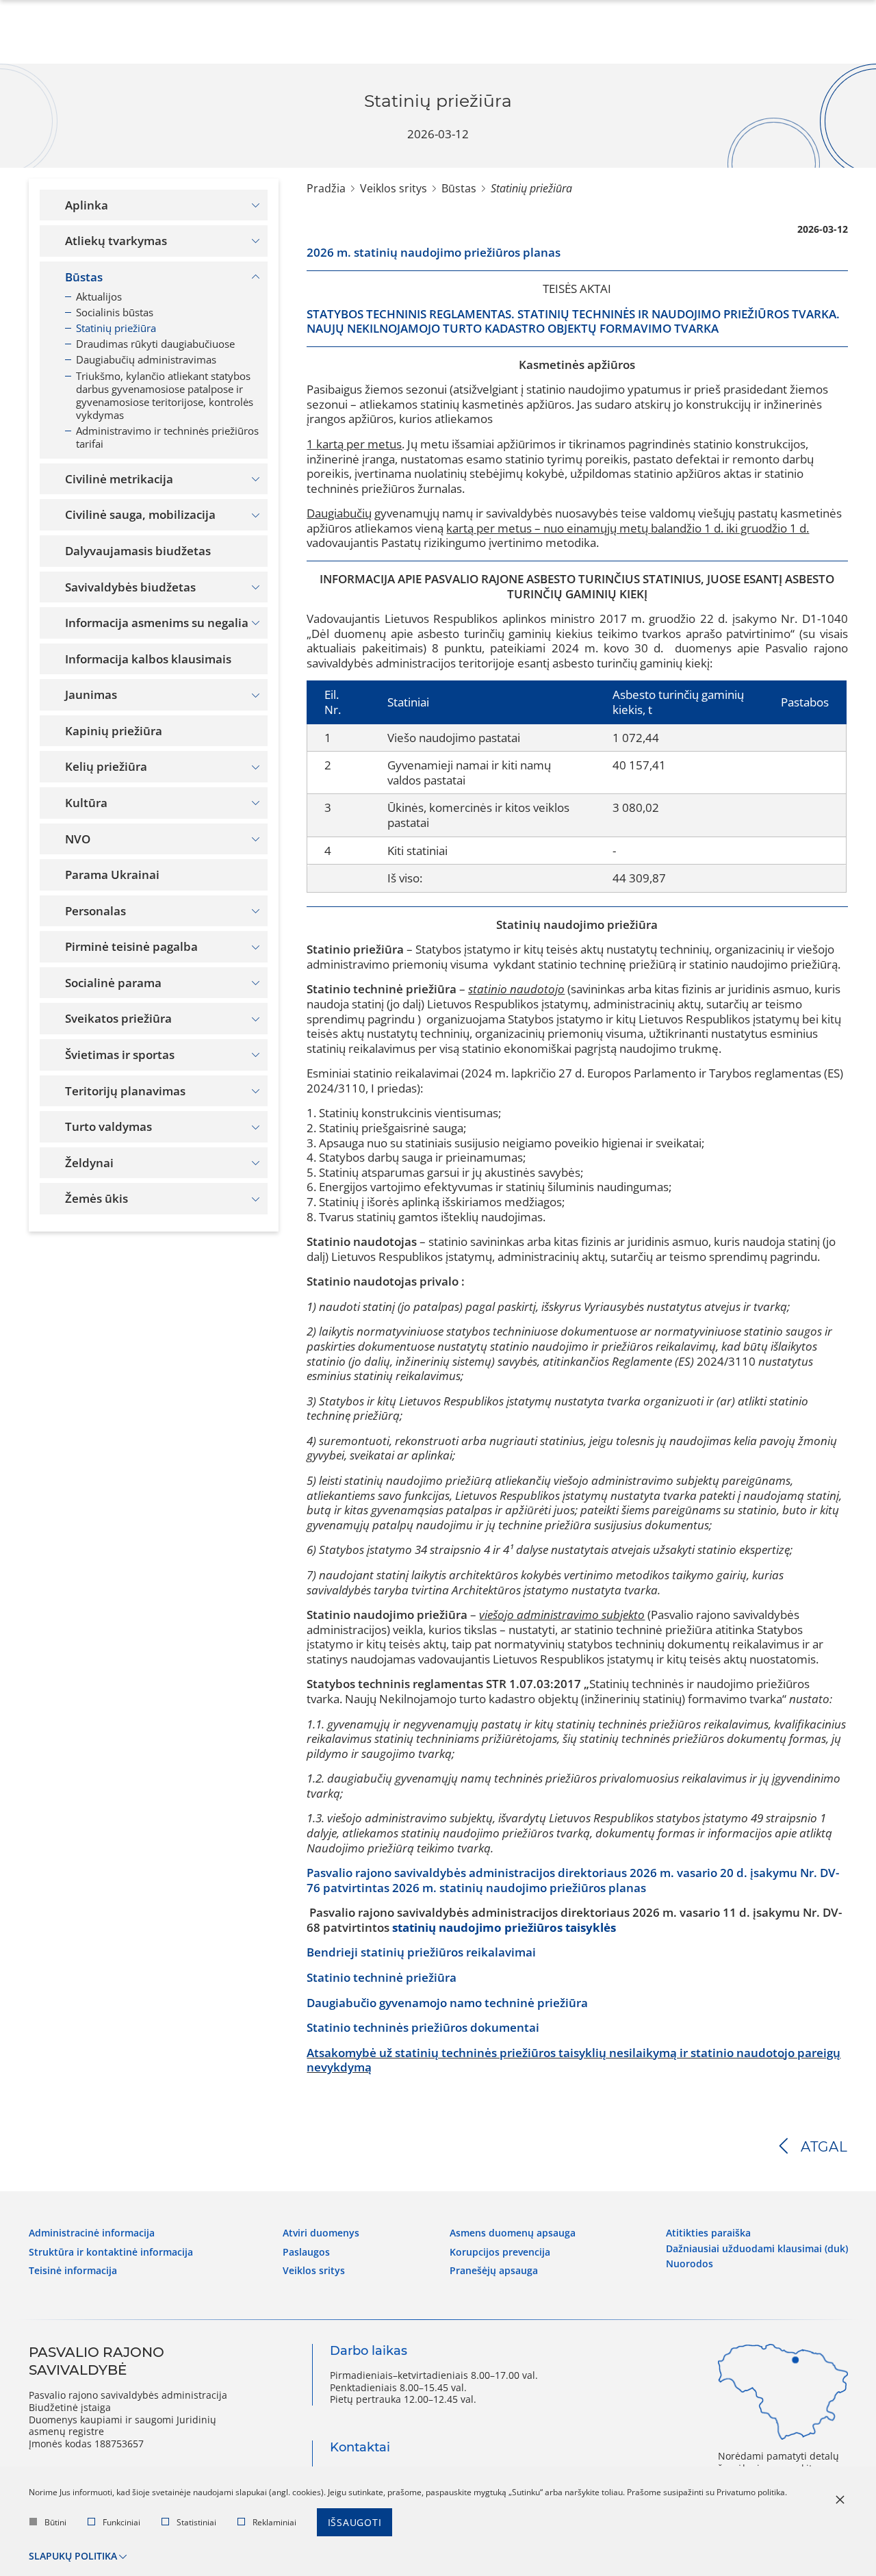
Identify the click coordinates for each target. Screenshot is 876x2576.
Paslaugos (306, 2252)
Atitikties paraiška (708, 2233)
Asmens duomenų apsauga (513, 2233)
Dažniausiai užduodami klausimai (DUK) (757, 2249)
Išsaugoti (355, 2522)
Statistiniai (196, 2522)
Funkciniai (121, 2522)
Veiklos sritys (394, 188)
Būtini (55, 2522)
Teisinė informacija (73, 2271)
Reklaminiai (274, 2522)
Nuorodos (690, 2264)
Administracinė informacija (92, 2233)
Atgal (824, 2147)
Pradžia (326, 188)
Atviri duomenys (321, 2233)
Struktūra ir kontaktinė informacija (111, 2252)
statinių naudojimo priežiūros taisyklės (504, 1927)
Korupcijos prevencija (500, 2252)
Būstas (459, 188)
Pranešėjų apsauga (494, 2271)
